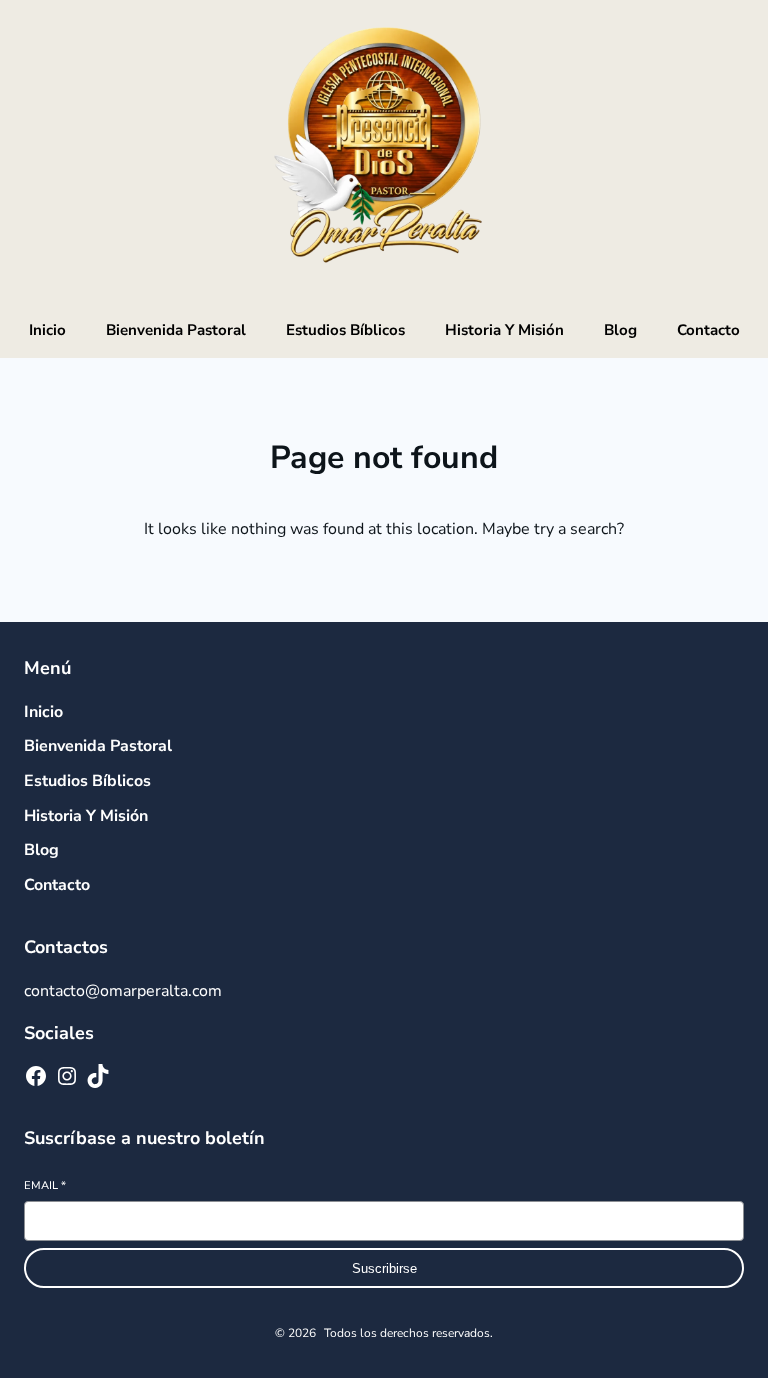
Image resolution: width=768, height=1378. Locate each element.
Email (45, 1185)
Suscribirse (384, 1268)
